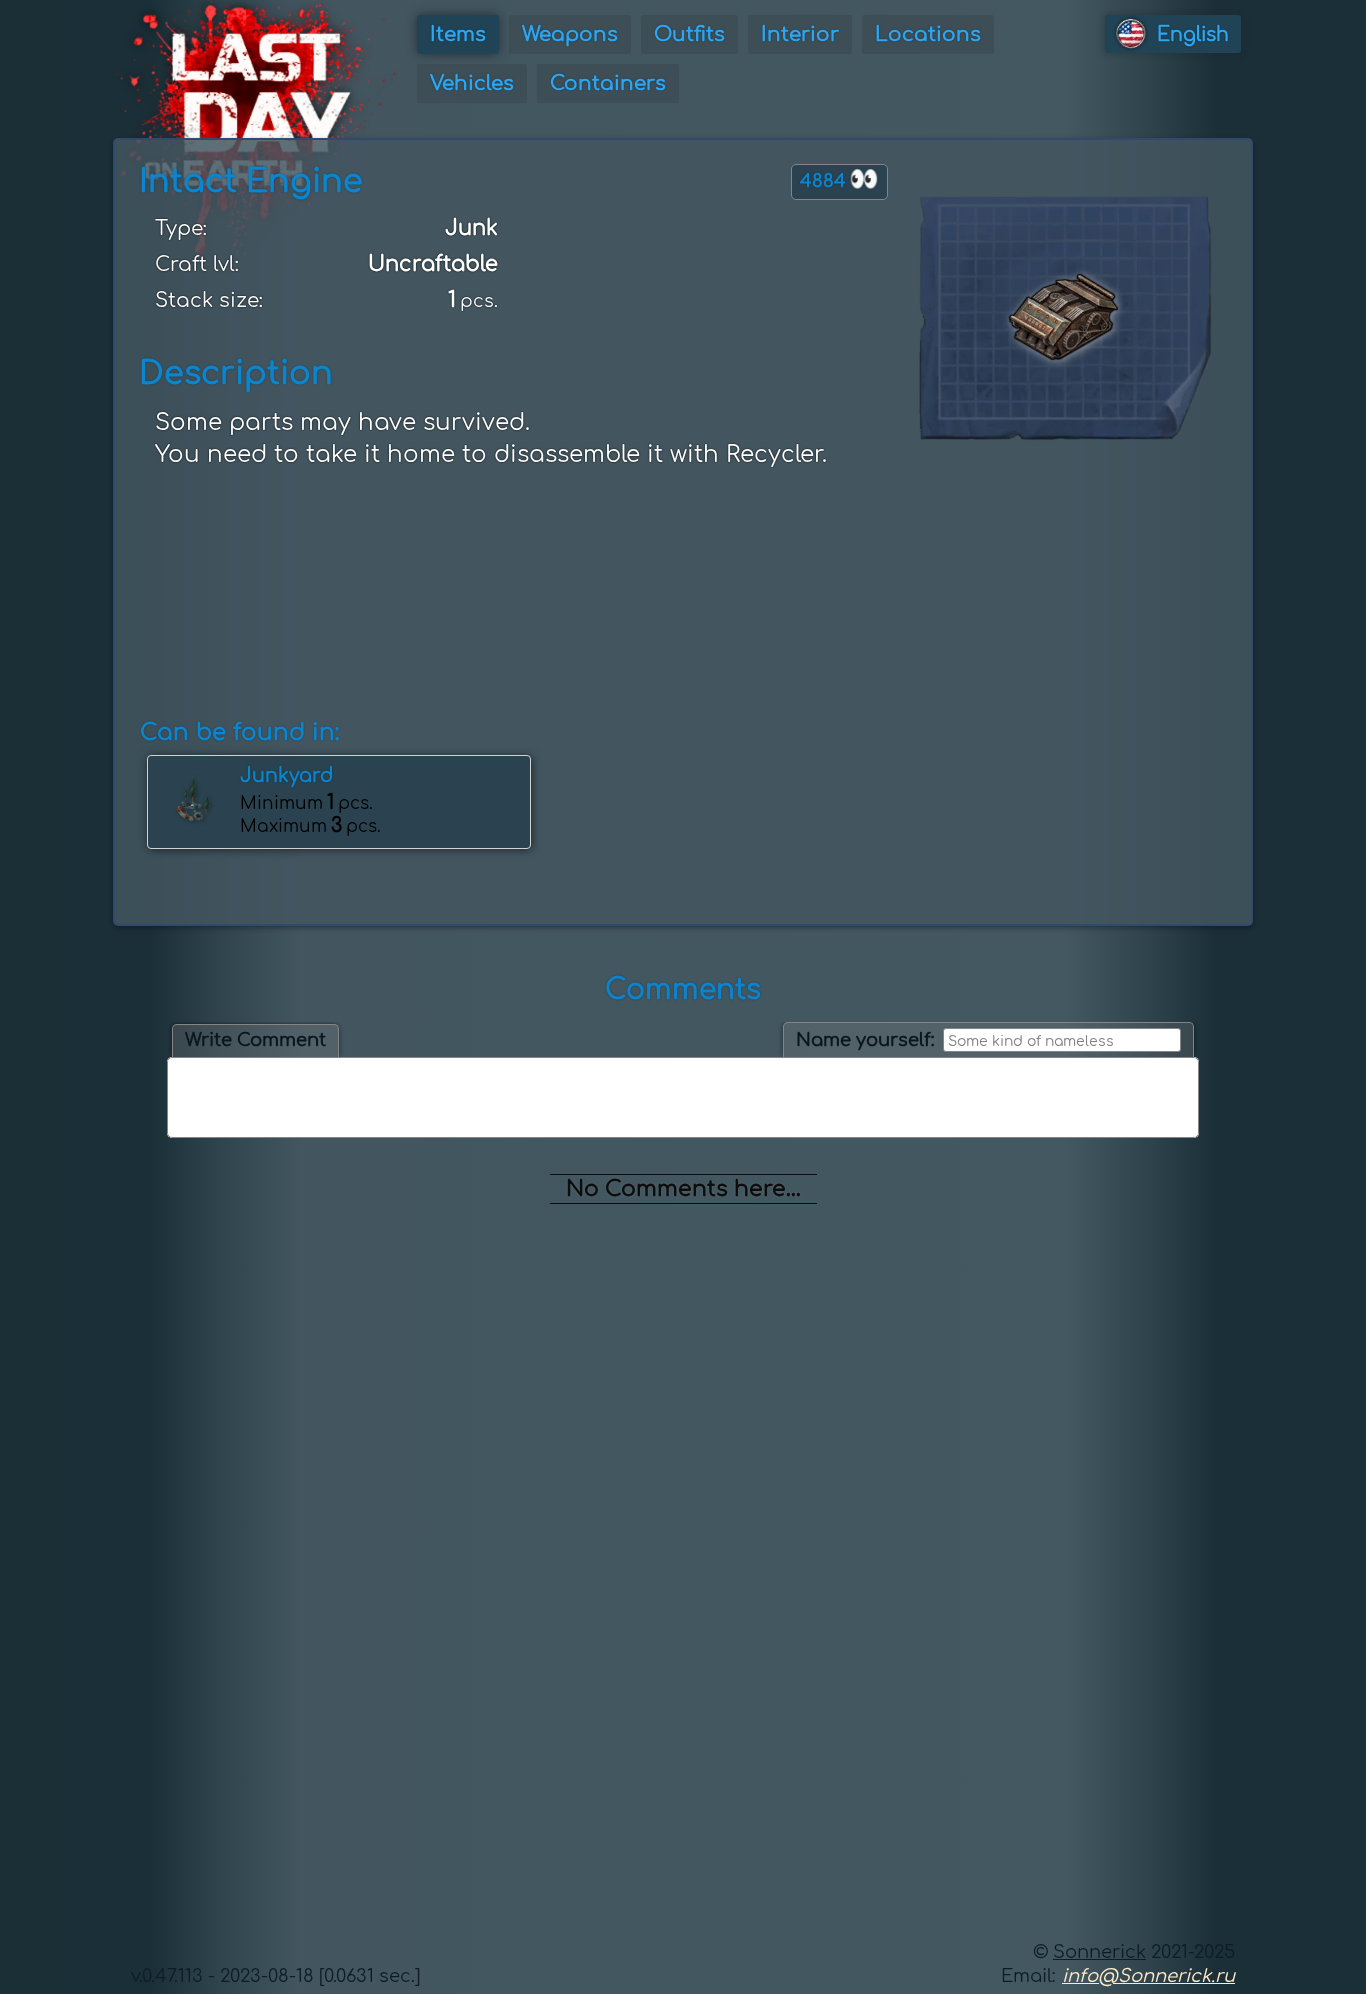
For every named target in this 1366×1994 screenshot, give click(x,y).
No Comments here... (683, 1189)
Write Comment (255, 1040)
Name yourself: (865, 1040)
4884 (839, 179)
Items (458, 34)
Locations (928, 34)
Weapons (570, 34)
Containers (608, 83)
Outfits (689, 34)
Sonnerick (1099, 1952)
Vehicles (472, 83)
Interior (800, 34)
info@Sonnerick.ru (1148, 1976)
